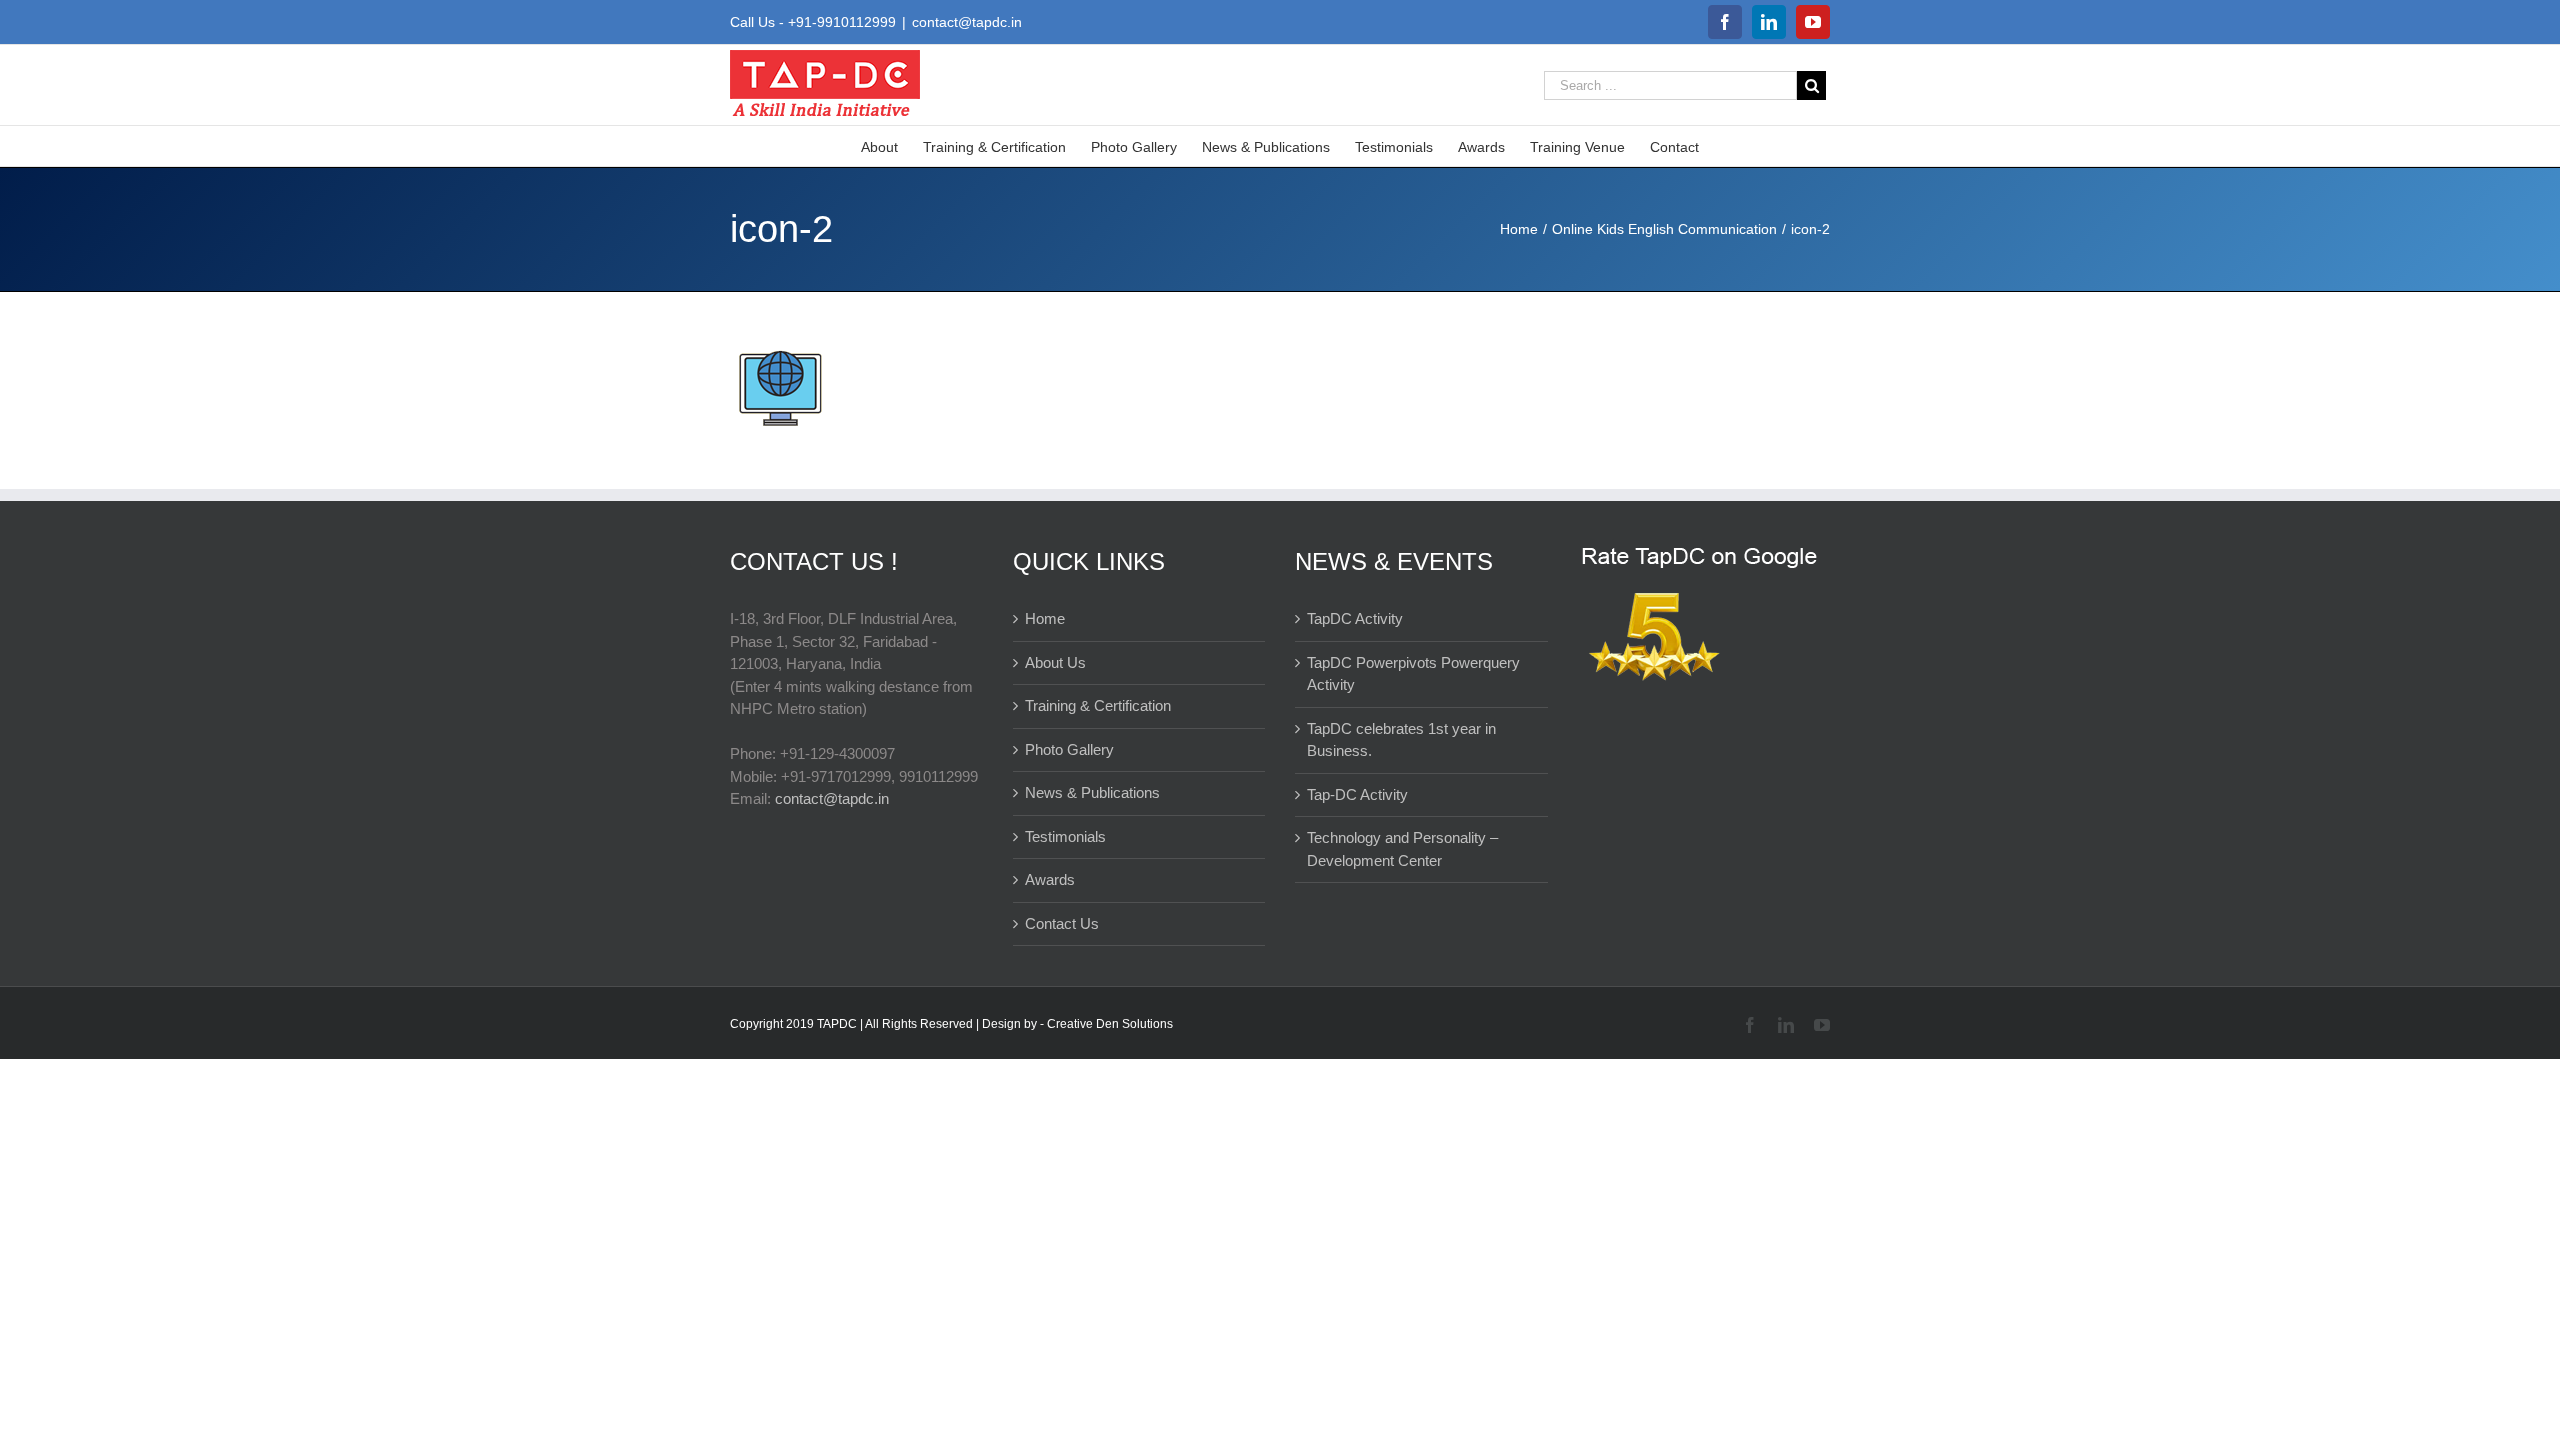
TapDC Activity (1355, 618)
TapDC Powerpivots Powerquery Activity (1413, 674)
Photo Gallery (1069, 749)
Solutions (1147, 1024)
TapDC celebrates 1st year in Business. (1401, 740)
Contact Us (1062, 923)
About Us (1055, 662)
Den (1109, 1024)
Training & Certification (1098, 705)
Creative (1071, 1024)
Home (1045, 618)
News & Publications (1092, 792)
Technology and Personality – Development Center (1402, 849)
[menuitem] (892, 146)
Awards (1050, 879)
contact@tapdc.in (967, 22)
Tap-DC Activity (1357, 794)
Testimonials (1065, 836)
